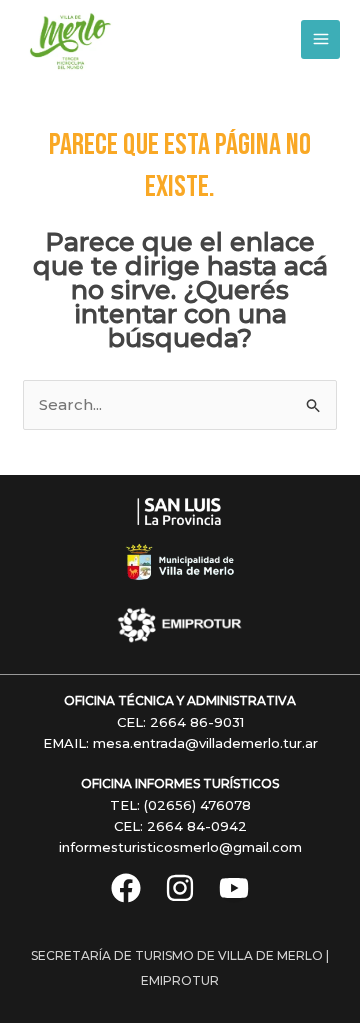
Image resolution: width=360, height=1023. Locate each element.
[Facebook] (126, 888)
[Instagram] (180, 888)
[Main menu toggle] (320, 39)
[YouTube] (234, 888)
